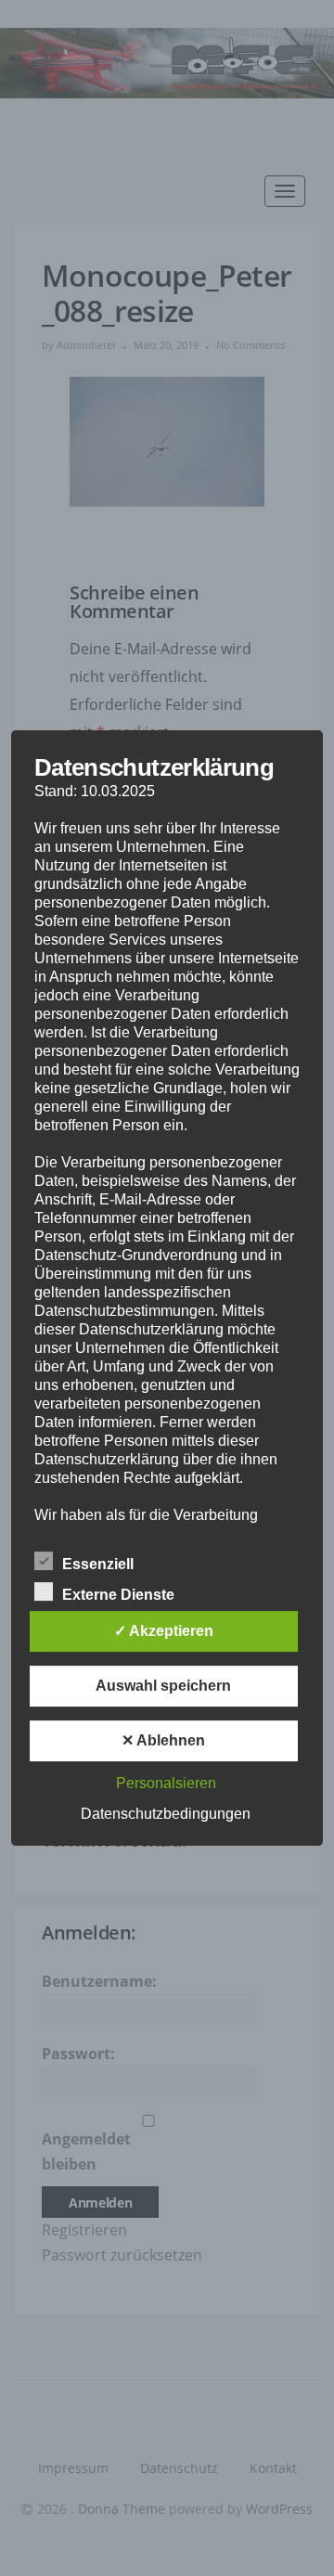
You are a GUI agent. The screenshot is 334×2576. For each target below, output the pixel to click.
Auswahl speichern (163, 1686)
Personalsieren (166, 1783)
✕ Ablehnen (163, 1740)
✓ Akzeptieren (164, 1631)
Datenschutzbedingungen (166, 1814)
